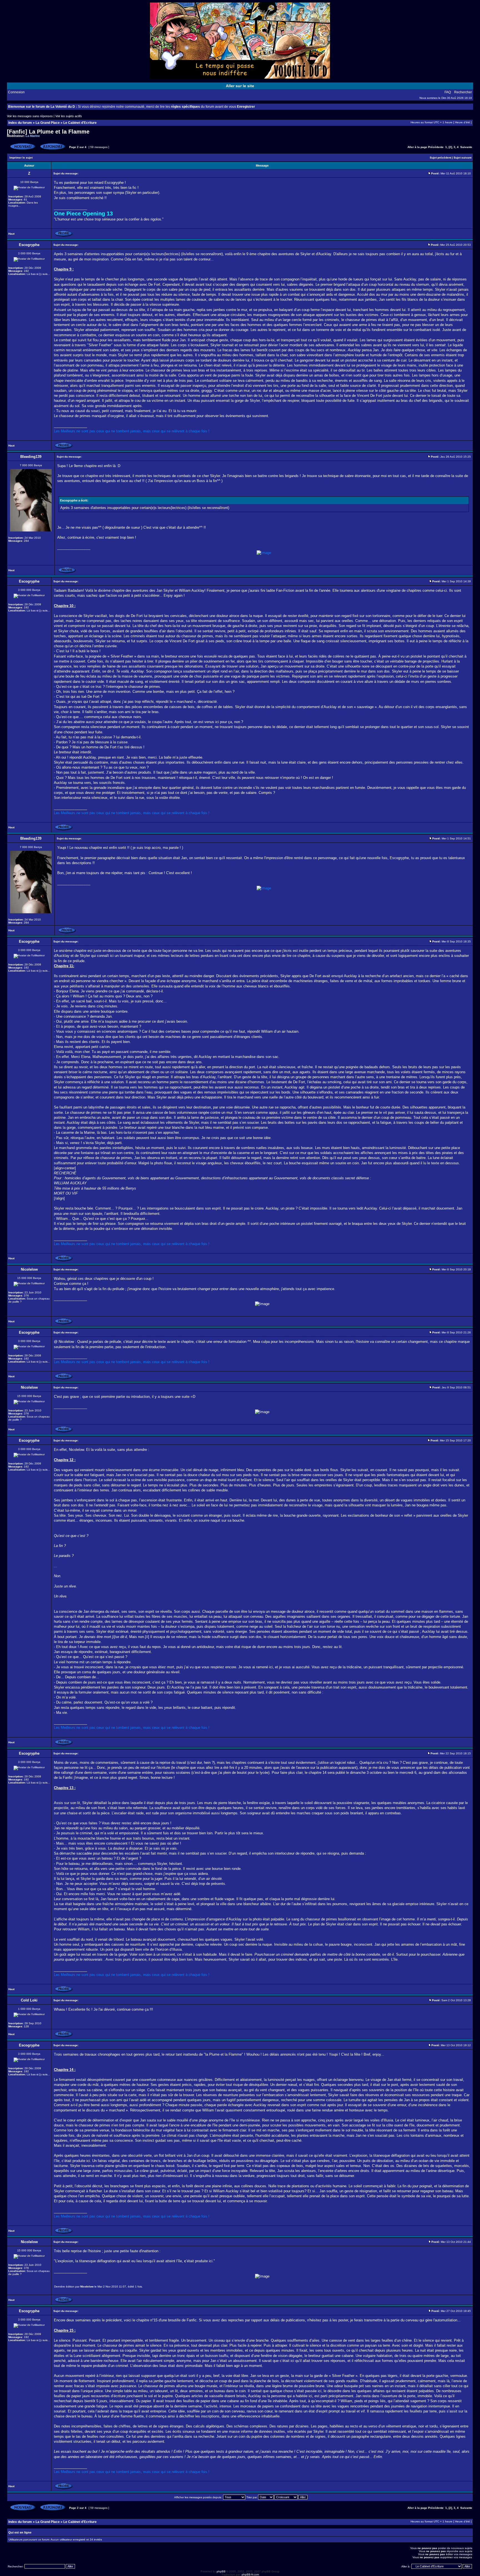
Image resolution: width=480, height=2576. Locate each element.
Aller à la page (417, 147)
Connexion (16, 92)
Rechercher (463, 92)
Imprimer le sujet (21, 158)
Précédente (436, 147)
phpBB (221, 2571)
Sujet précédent (440, 158)
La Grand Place (48, 123)
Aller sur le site (240, 86)
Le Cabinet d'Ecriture (80, 123)
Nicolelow (87, 2287)
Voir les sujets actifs (69, 116)
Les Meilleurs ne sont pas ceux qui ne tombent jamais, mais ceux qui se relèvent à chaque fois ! (132, 431)
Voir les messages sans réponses (30, 116)
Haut (11, 234)
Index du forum (20, 123)
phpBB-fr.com (250, 2574)
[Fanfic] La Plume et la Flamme (48, 132)
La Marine (33, 136)
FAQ (448, 92)
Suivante (466, 147)
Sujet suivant (462, 158)
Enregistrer (246, 107)
